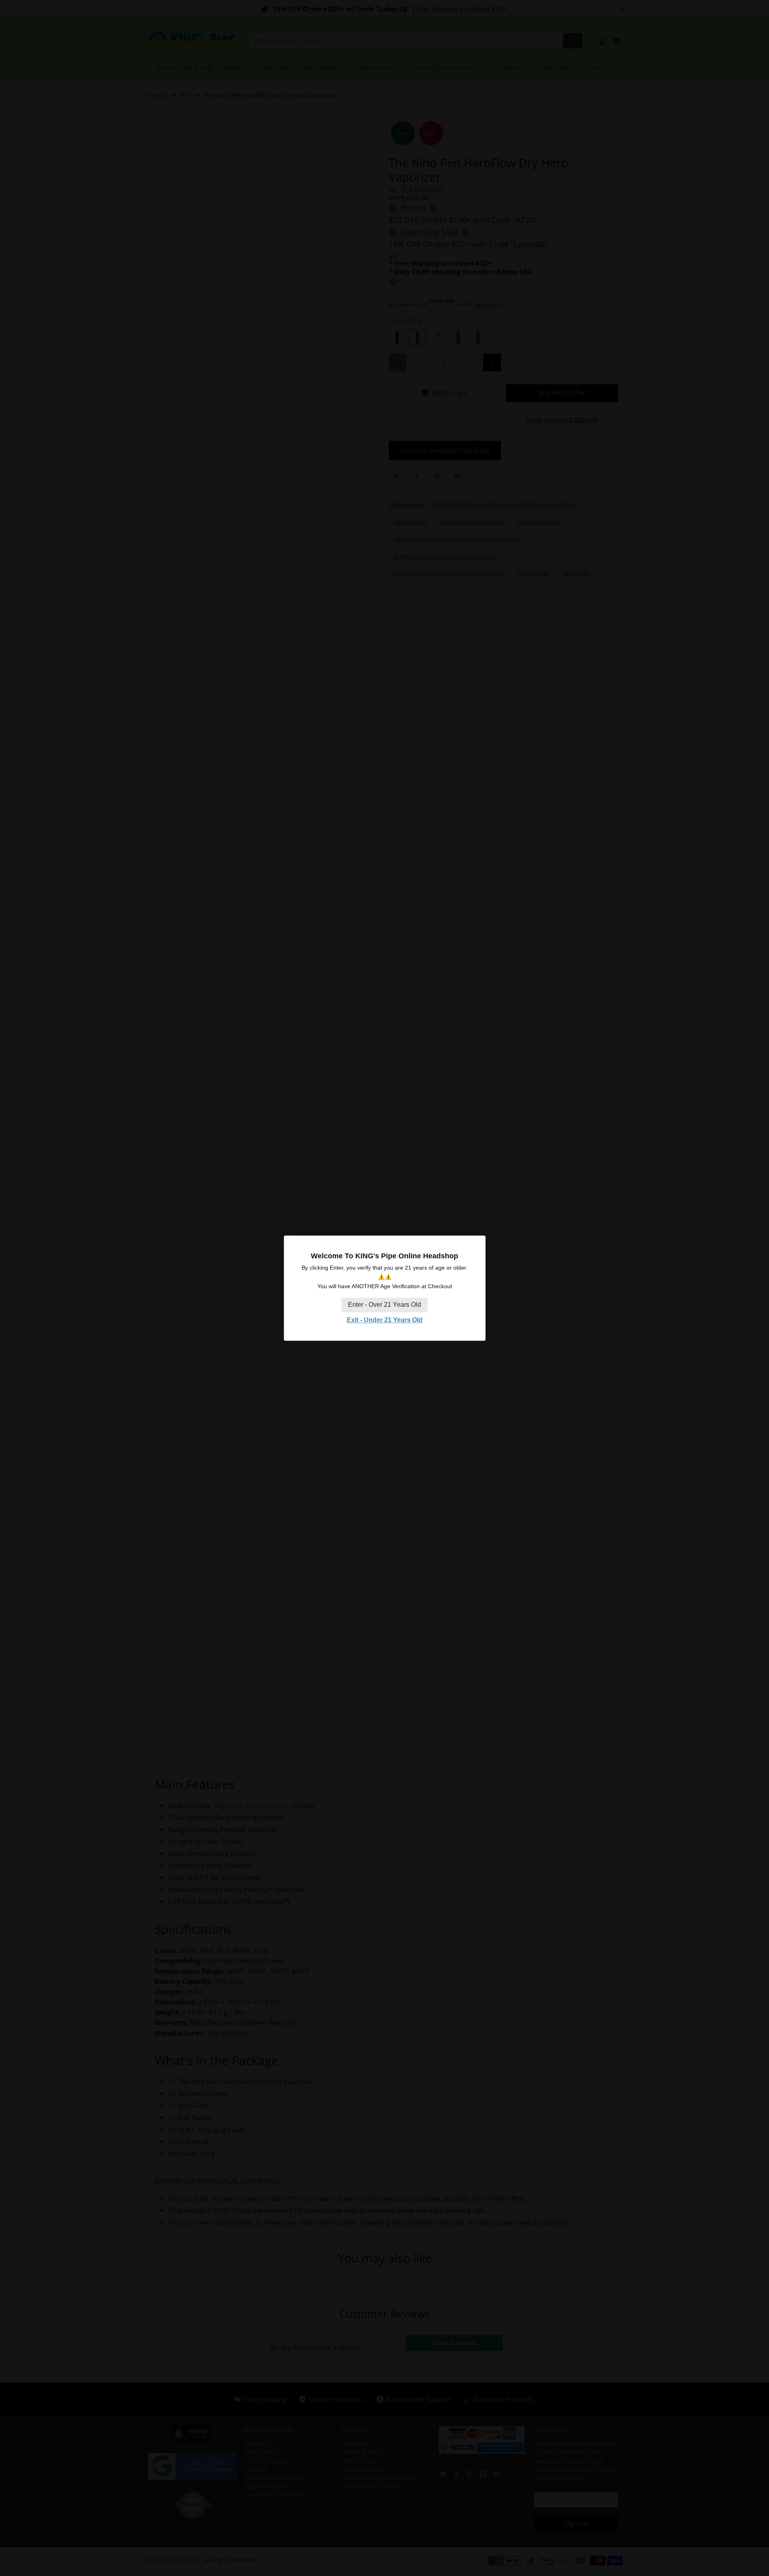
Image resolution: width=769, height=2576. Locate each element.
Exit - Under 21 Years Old (385, 1320)
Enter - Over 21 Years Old (384, 1305)
